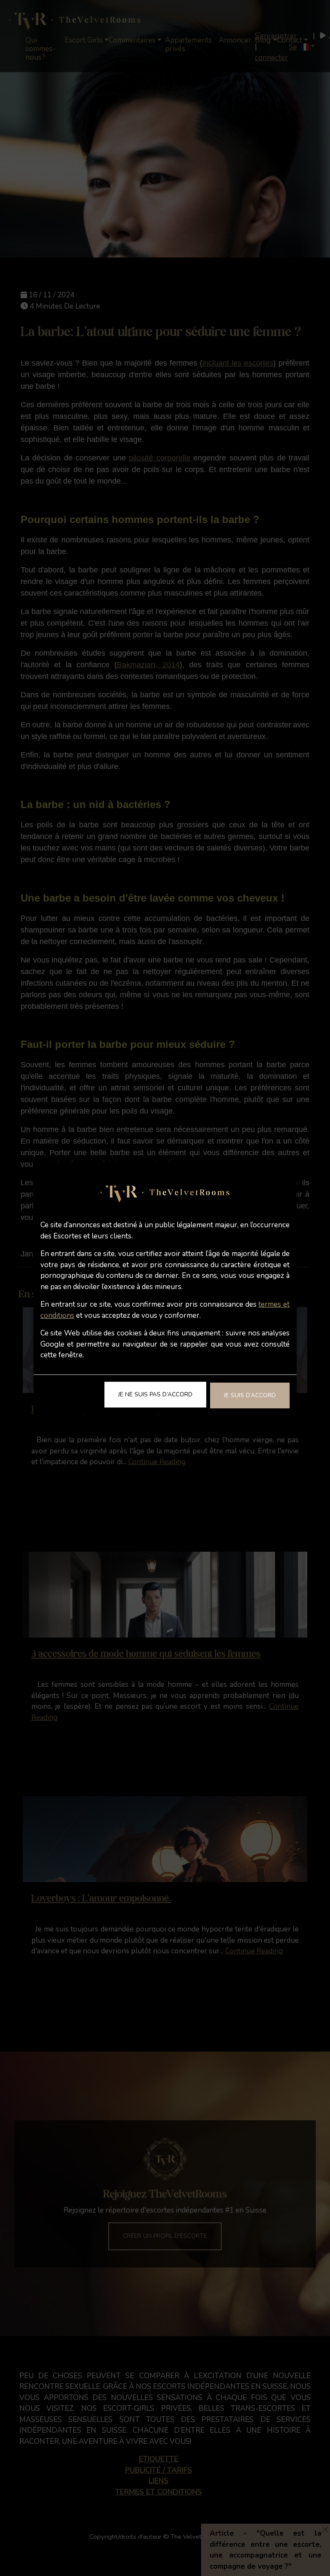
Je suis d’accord (250, 1395)
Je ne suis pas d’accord (155, 1394)
